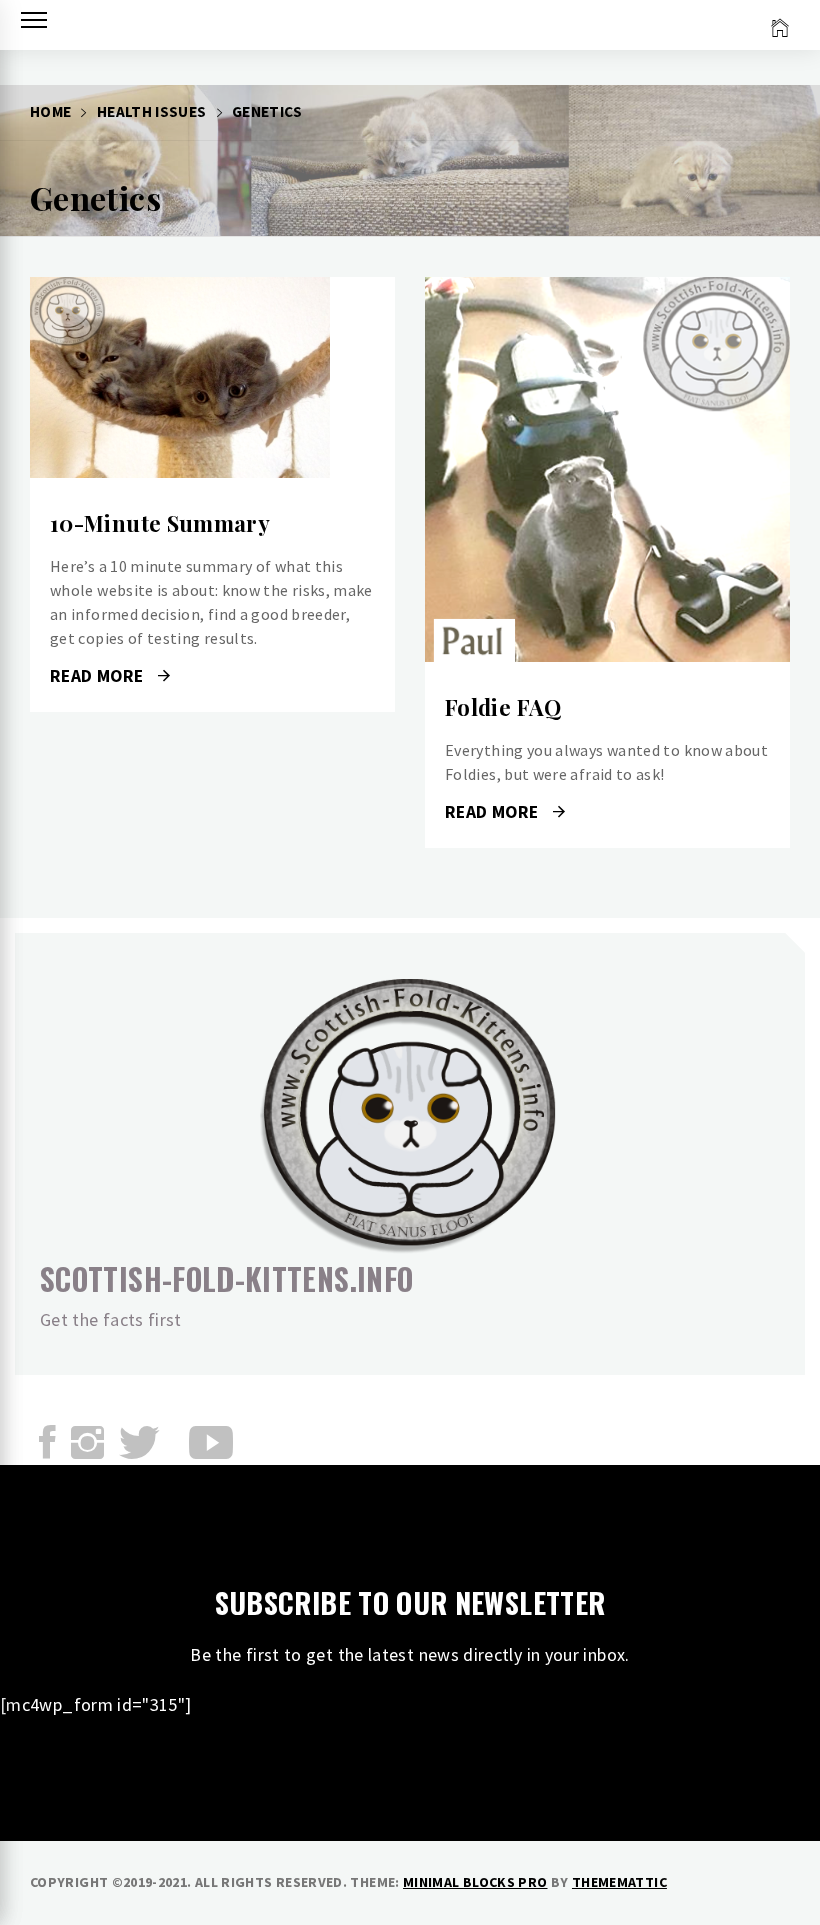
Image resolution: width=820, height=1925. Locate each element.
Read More (212, 378)
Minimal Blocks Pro (475, 1882)
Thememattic (619, 1882)
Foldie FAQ (503, 707)
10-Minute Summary (160, 523)
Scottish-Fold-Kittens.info (226, 1278)
